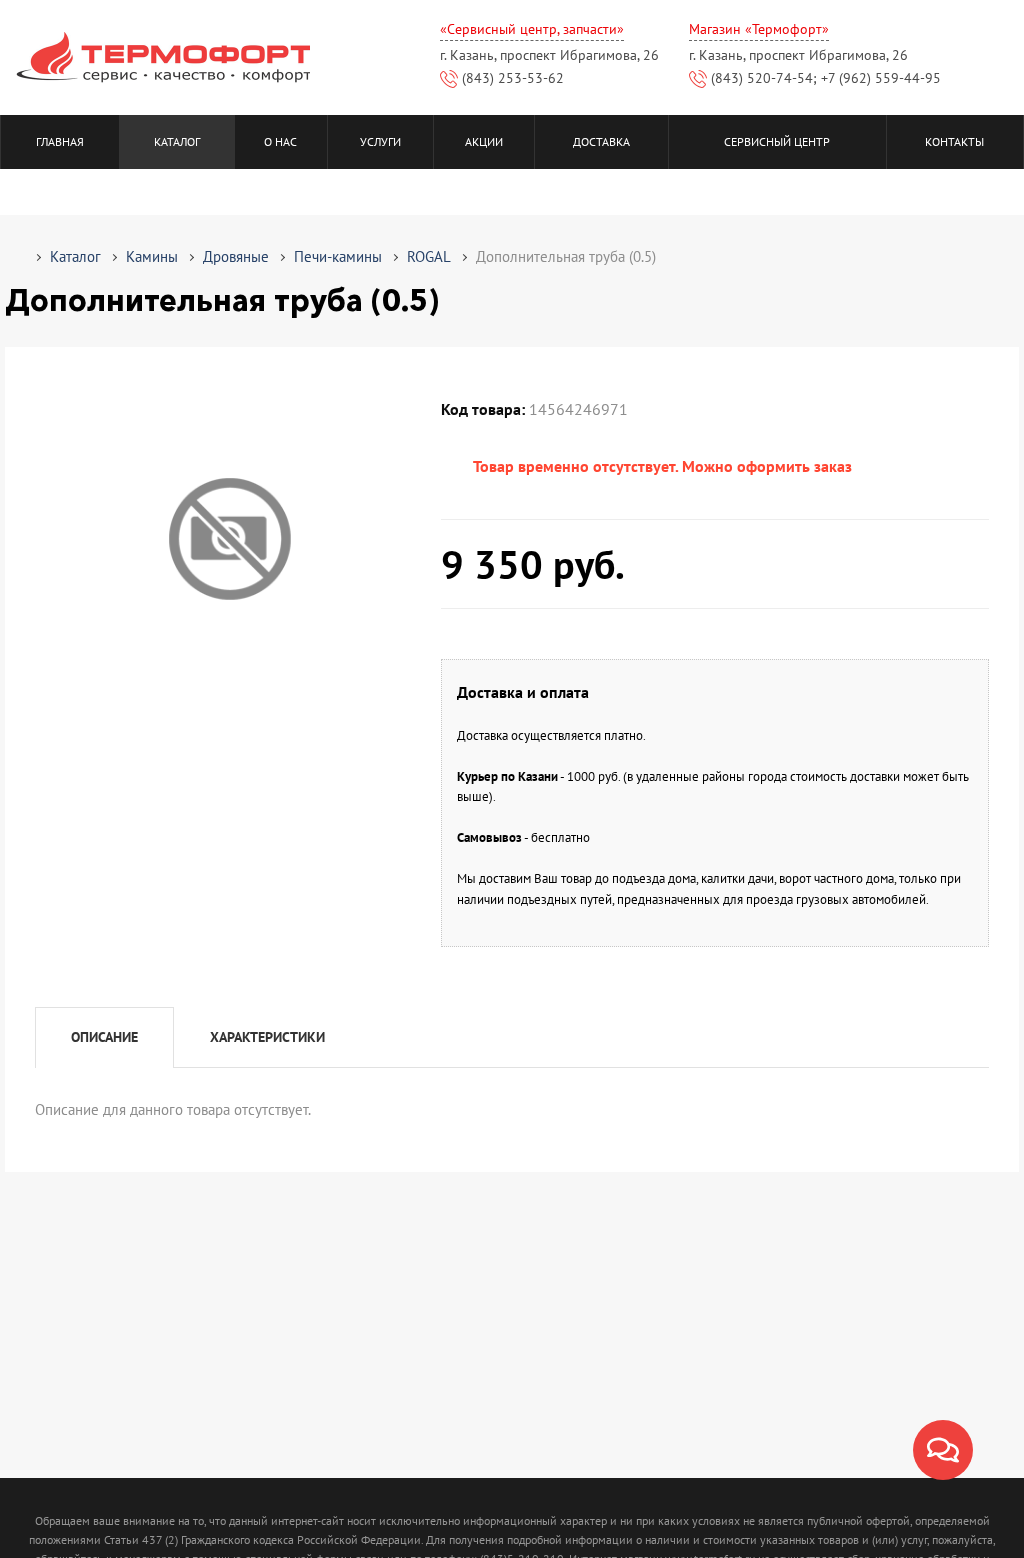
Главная (60, 141)
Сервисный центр (777, 141)
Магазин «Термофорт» (759, 29)
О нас (280, 141)
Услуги (380, 141)
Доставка (601, 141)
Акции (484, 141)
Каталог (177, 141)
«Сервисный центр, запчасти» (532, 29)
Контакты (954, 141)
